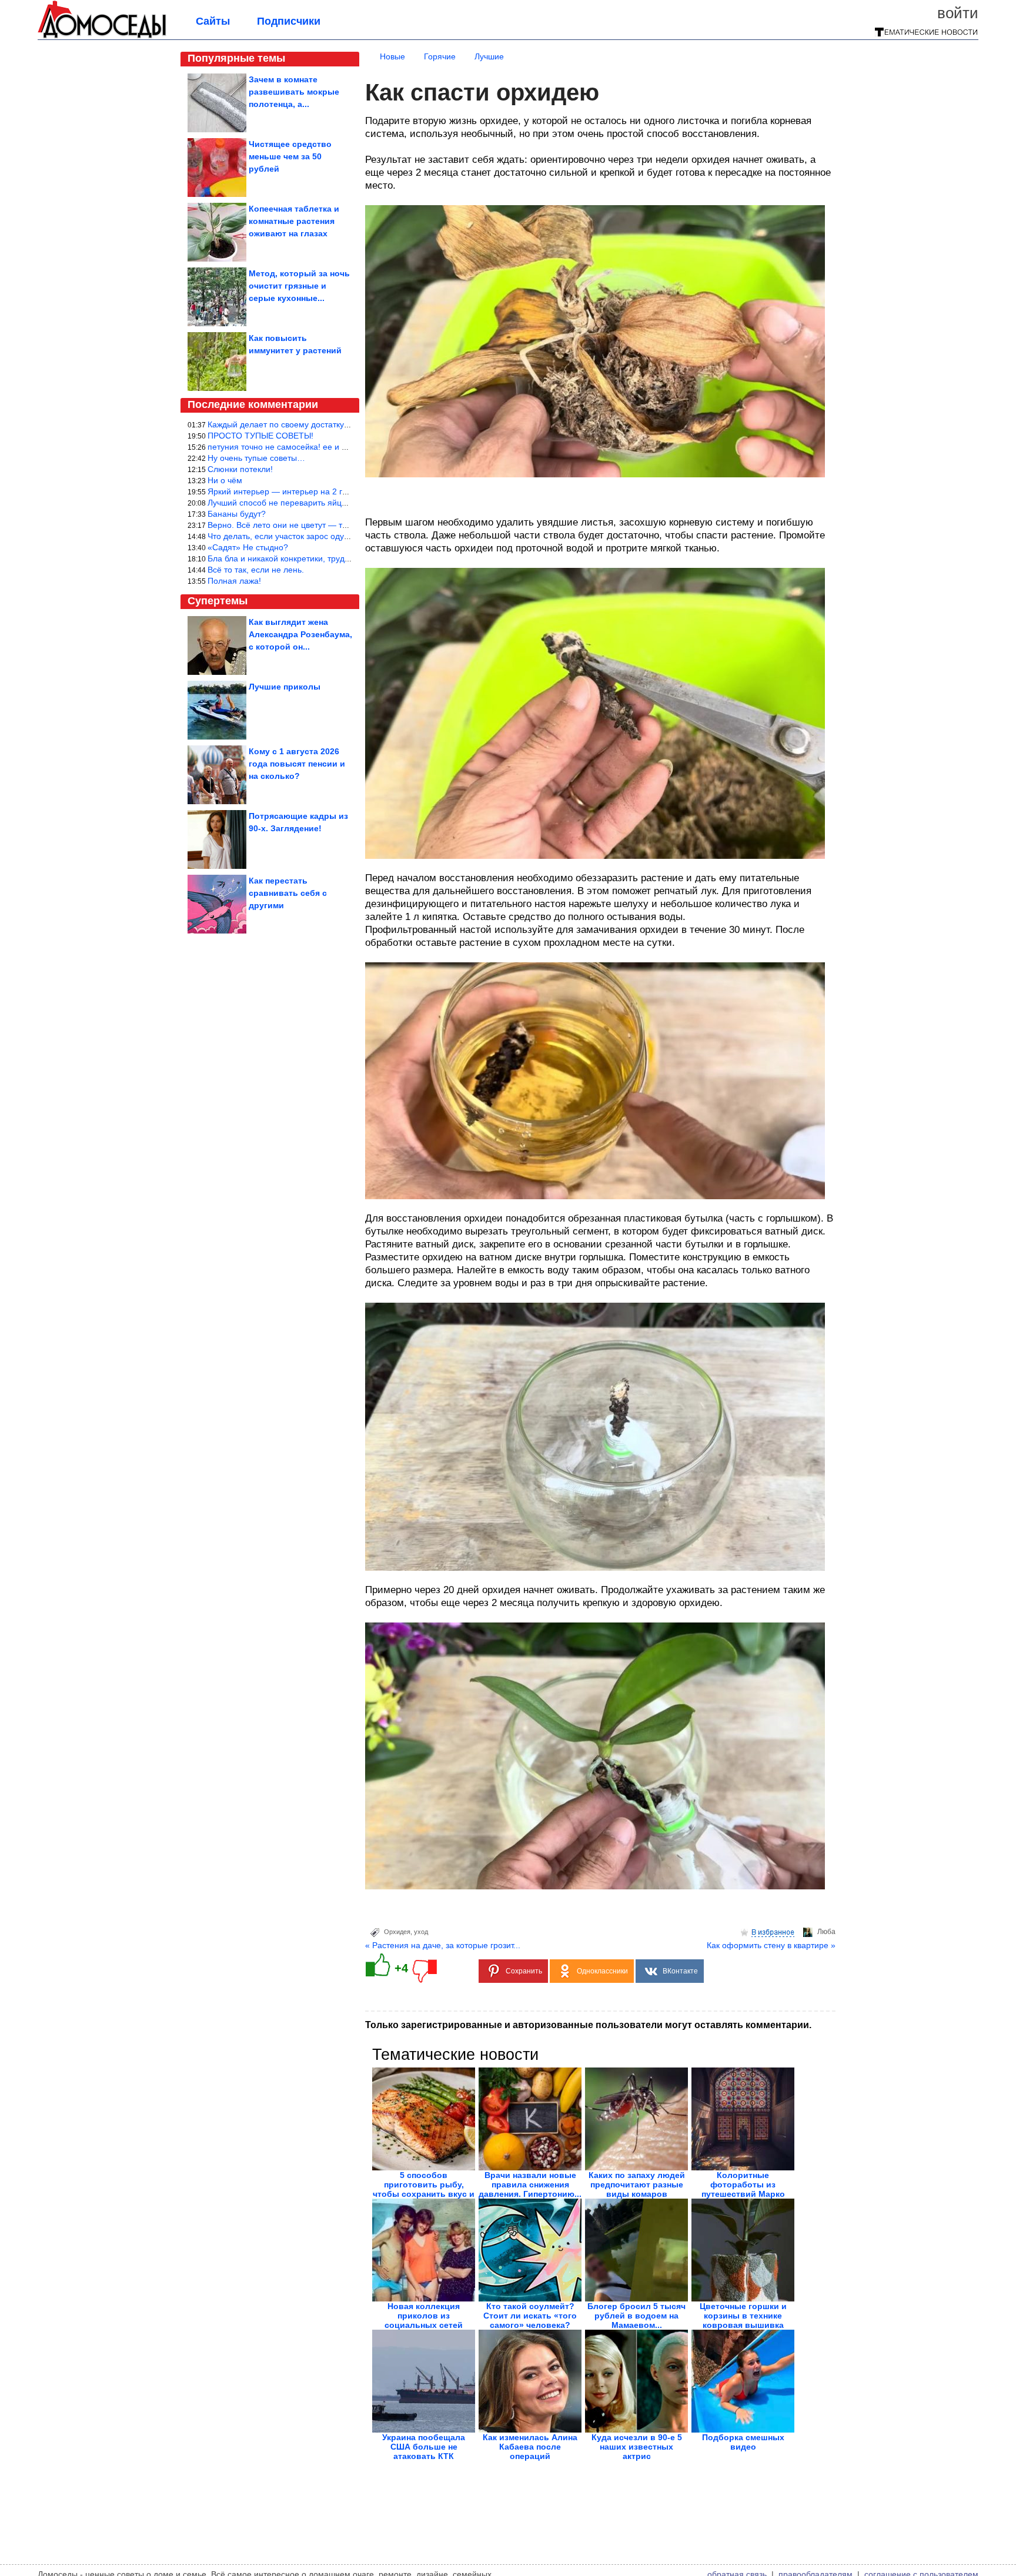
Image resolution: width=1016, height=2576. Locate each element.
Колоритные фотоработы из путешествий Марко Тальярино (743, 2189)
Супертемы (218, 601)
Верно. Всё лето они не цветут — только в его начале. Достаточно (336, 525)
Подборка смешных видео (743, 2442)
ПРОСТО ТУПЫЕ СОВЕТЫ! (260, 436)
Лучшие (489, 56)
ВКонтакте (680, 1971)
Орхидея (397, 1932)
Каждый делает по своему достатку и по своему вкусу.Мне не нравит (341, 424)
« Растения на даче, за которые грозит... (443, 1945)
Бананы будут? (237, 514)
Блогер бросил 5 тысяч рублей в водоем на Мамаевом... (636, 2316)
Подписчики (289, 21)
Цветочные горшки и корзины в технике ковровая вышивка (743, 2316)
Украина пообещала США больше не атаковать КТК (424, 2447)
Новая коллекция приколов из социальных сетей (424, 2316)
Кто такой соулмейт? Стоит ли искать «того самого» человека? (530, 2316)
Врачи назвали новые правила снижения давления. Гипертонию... (530, 2184)
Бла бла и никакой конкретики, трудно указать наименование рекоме (341, 558)
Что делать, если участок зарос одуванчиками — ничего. (317, 536)
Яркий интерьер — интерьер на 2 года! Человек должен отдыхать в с (341, 491)
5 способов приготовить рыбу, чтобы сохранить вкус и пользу (424, 2189)
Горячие (440, 56)
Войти (958, 13)
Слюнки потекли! (240, 469)
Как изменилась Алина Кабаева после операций (530, 2447)
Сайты (213, 21)
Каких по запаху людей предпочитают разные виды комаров (637, 2184)
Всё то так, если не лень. (256, 570)
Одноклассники (602, 1971)
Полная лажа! (234, 581)
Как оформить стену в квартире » (771, 1945)
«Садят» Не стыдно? (248, 547)
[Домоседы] (102, 36)
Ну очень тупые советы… (256, 458)
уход (421, 1932)
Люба (826, 1932)
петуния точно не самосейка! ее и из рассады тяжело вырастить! (333, 447)
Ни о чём (225, 480)
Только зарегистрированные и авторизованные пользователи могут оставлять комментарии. (588, 2025)
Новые (392, 56)
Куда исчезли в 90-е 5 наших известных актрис (637, 2447)
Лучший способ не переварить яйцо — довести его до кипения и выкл (343, 503)
